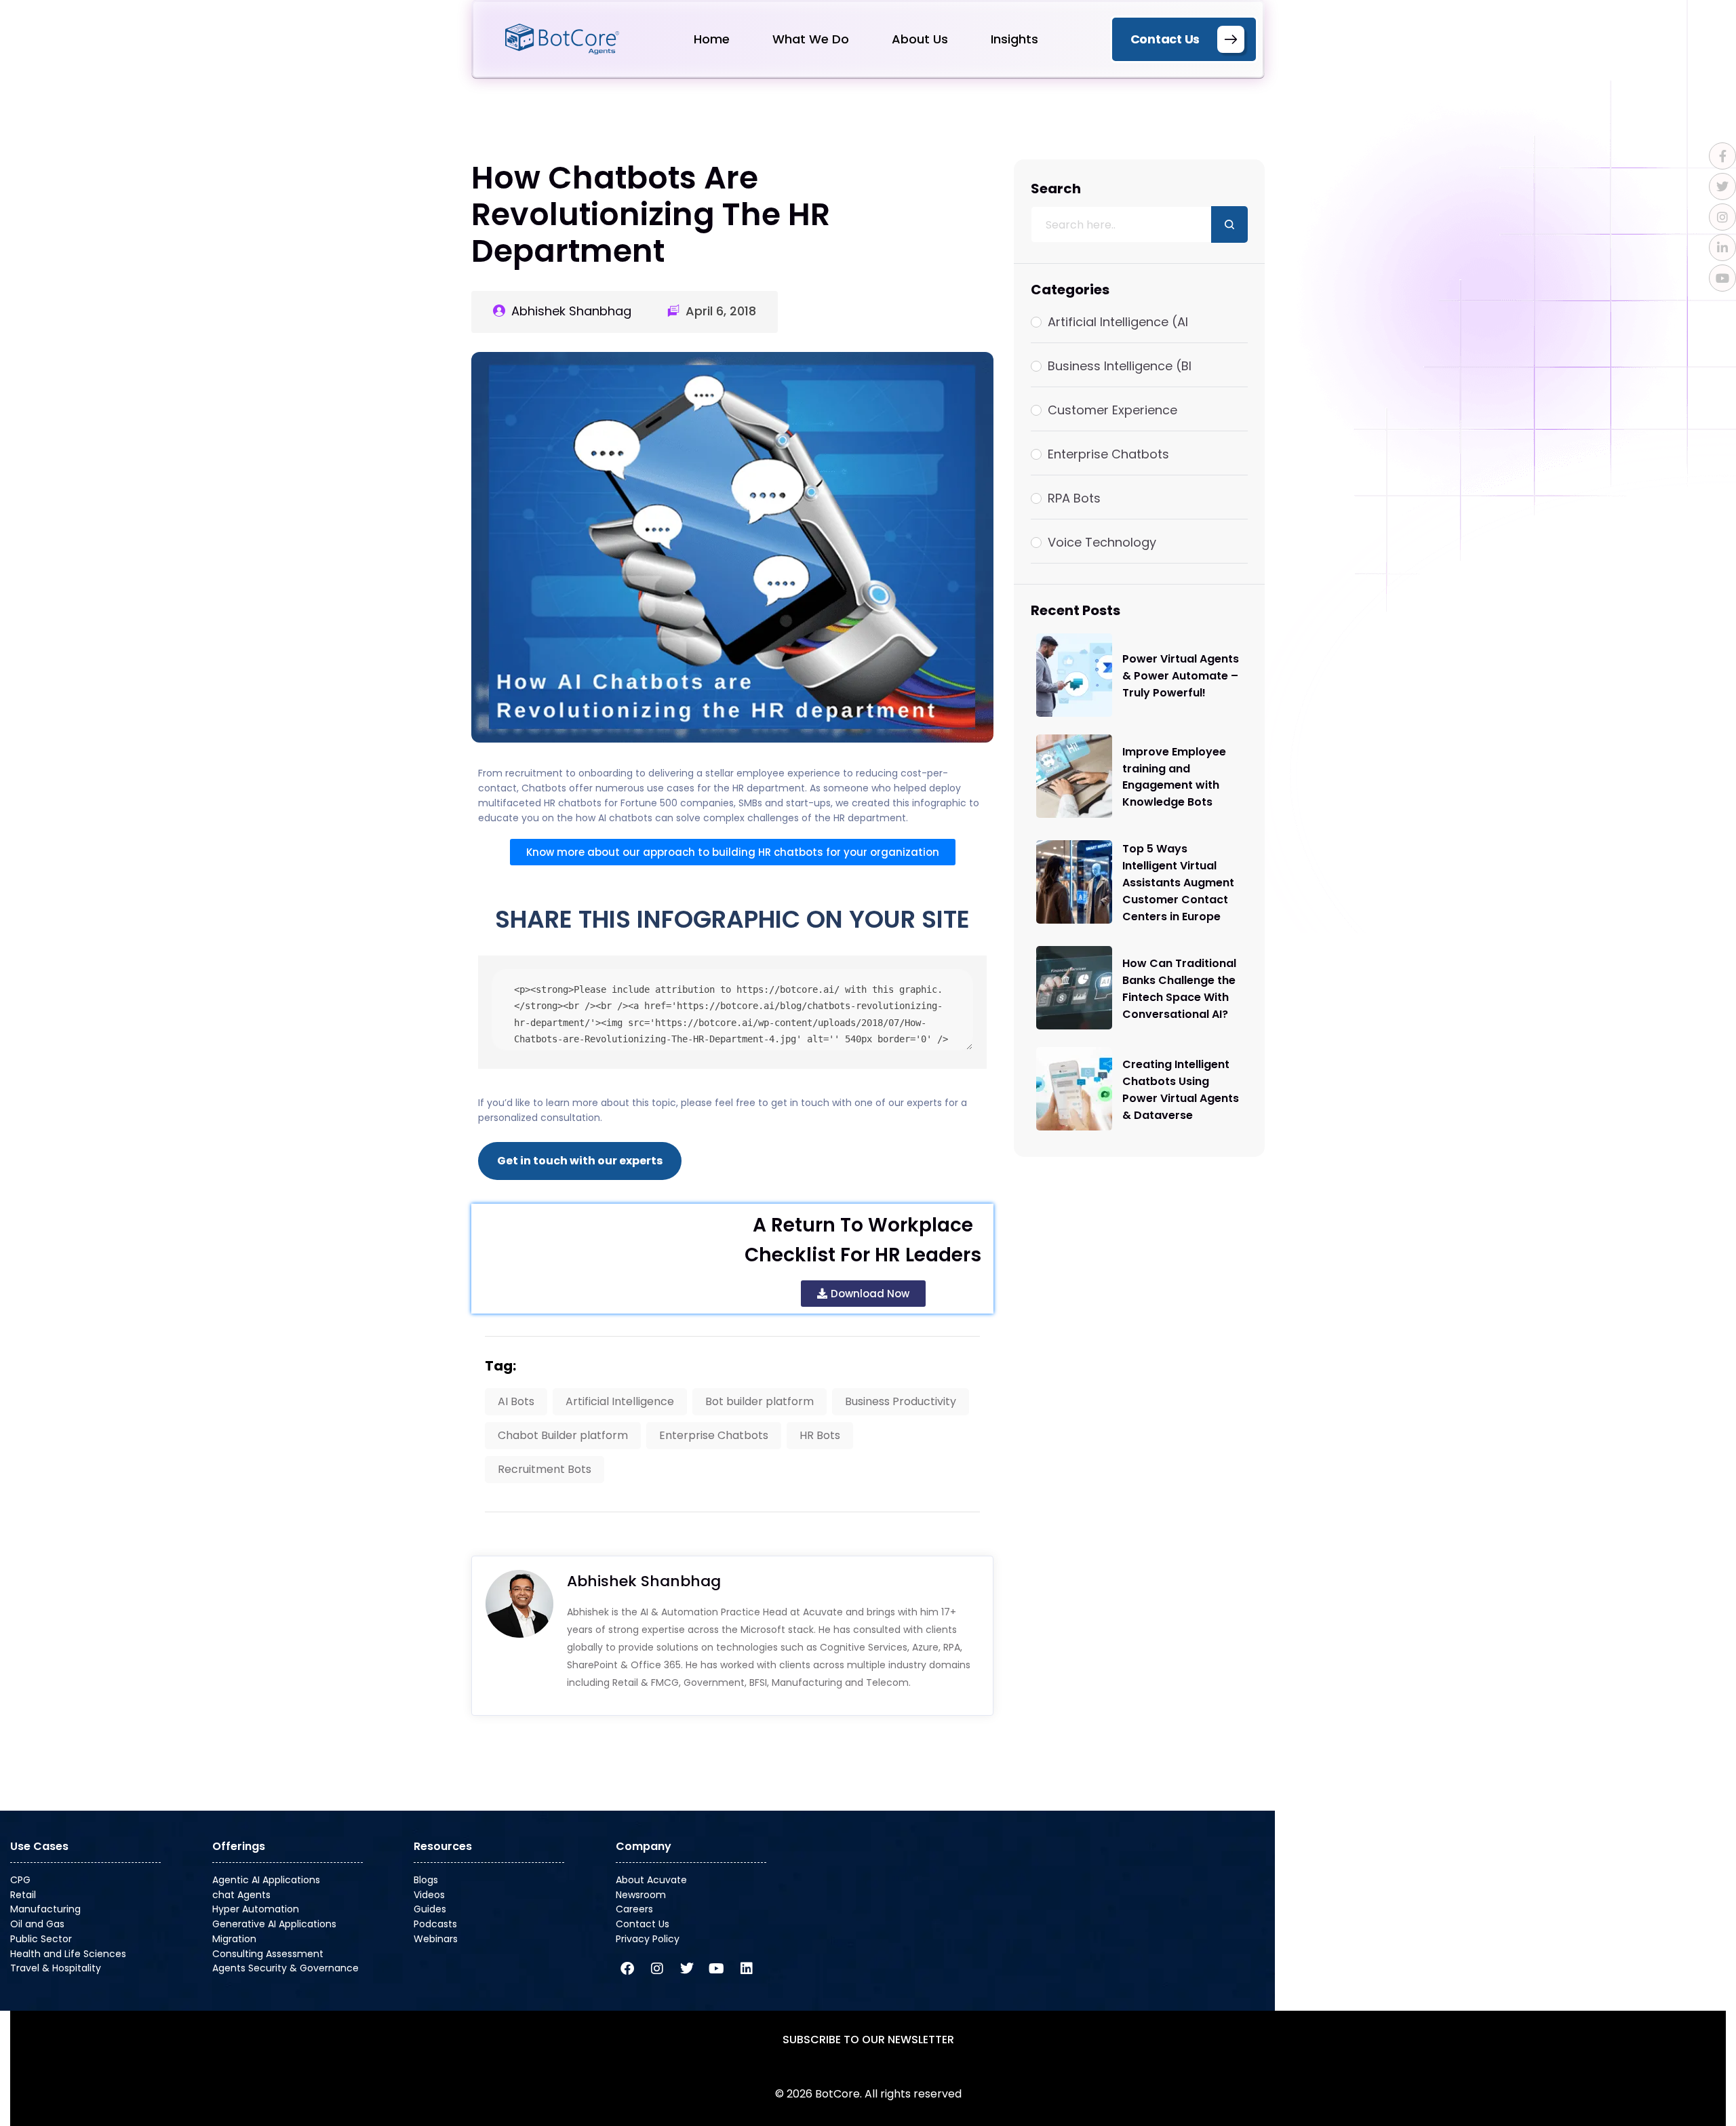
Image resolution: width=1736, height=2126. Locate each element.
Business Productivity (901, 1401)
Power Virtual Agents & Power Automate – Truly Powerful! (1181, 676)
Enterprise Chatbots (714, 1435)
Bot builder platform (759, 1401)
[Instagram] (657, 1969)
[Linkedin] (747, 1969)
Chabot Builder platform (563, 1435)
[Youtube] (717, 1969)
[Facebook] (627, 1969)
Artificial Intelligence (620, 1401)
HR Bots (820, 1435)
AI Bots (516, 1401)
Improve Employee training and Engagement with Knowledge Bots (1174, 776)
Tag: (500, 1366)
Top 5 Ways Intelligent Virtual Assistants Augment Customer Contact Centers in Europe (1178, 883)
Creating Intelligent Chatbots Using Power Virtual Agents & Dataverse (1181, 1090)
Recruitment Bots (545, 1469)
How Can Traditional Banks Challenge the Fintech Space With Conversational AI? (1179, 989)
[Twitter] (687, 1969)
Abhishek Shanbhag (571, 311)
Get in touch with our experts (580, 1161)
